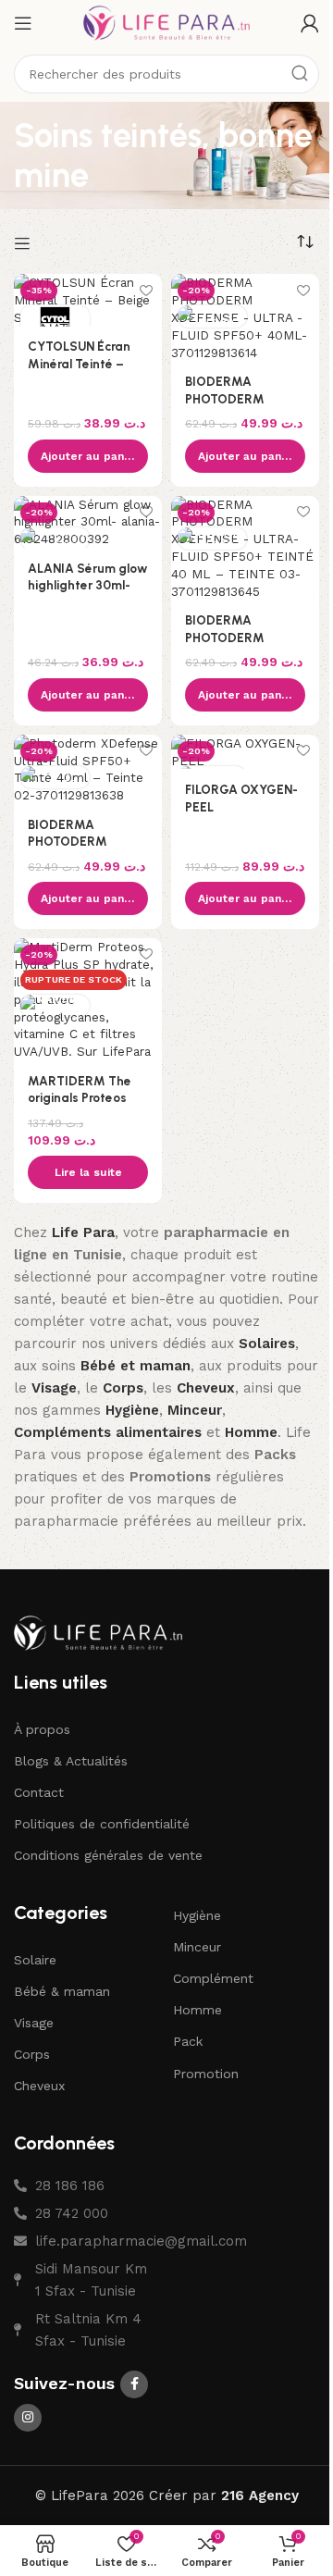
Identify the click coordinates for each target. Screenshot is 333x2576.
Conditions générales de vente (108, 1855)
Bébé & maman (62, 1991)
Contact (39, 1792)
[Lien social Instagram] (28, 2418)
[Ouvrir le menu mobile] (23, 23)
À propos (42, 1729)
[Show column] (25, 243)
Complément (213, 1978)
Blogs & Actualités (71, 1761)
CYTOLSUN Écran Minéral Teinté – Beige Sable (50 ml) (86, 364)
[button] (88, 456)
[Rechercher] (300, 74)
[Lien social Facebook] (134, 2384)
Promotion (206, 2074)
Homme (197, 2010)
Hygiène (197, 1915)
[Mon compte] (310, 23)
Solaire (35, 1960)
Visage (34, 2023)
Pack (188, 2041)
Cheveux (39, 2086)
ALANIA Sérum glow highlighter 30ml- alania (88, 586)
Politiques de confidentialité (102, 1824)
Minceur (197, 1947)
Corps (32, 2054)
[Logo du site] (166, 22)
